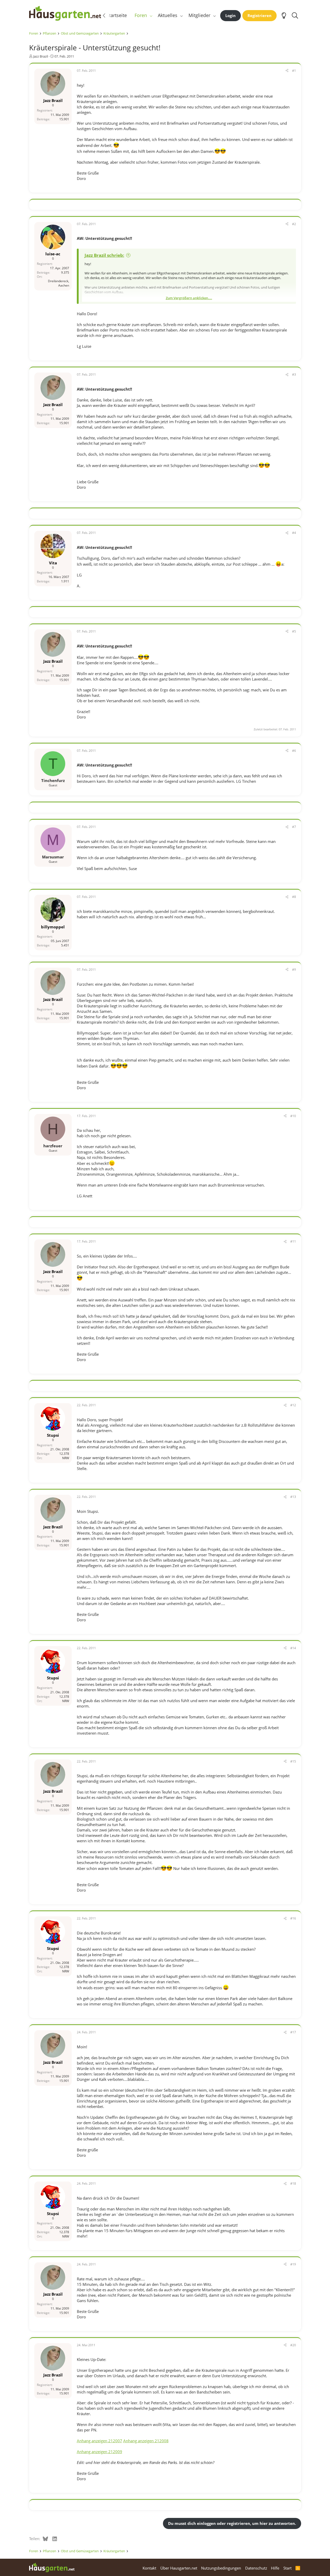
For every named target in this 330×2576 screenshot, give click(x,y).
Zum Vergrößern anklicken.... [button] (189, 298)
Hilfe (275, 2568)
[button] (151, 15)
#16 (293, 1918)
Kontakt (149, 2568)
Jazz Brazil (41, 56)
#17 (293, 2032)
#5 (294, 631)
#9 (294, 970)
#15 (293, 1761)
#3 (294, 374)
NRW (66, 1458)
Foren (141, 15)
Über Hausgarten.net (179, 2568)
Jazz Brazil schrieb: (104, 255)
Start (287, 2568)
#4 (294, 533)
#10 (293, 1116)
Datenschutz (256, 2568)
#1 (294, 71)
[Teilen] (287, 71)
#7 (294, 827)
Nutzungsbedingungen (221, 2568)
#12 (293, 1405)
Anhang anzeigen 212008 (146, 2441)
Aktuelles (168, 15)
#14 (293, 1648)
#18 (293, 2183)
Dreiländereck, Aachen (59, 283)
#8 (294, 897)
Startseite (117, 15)
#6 (294, 751)
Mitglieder (199, 15)
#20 (293, 2345)
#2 (294, 224)
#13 (293, 1497)
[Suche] (295, 15)
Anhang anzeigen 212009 (100, 2452)
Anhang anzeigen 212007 (100, 2441)
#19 (293, 2264)
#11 (293, 1241)
